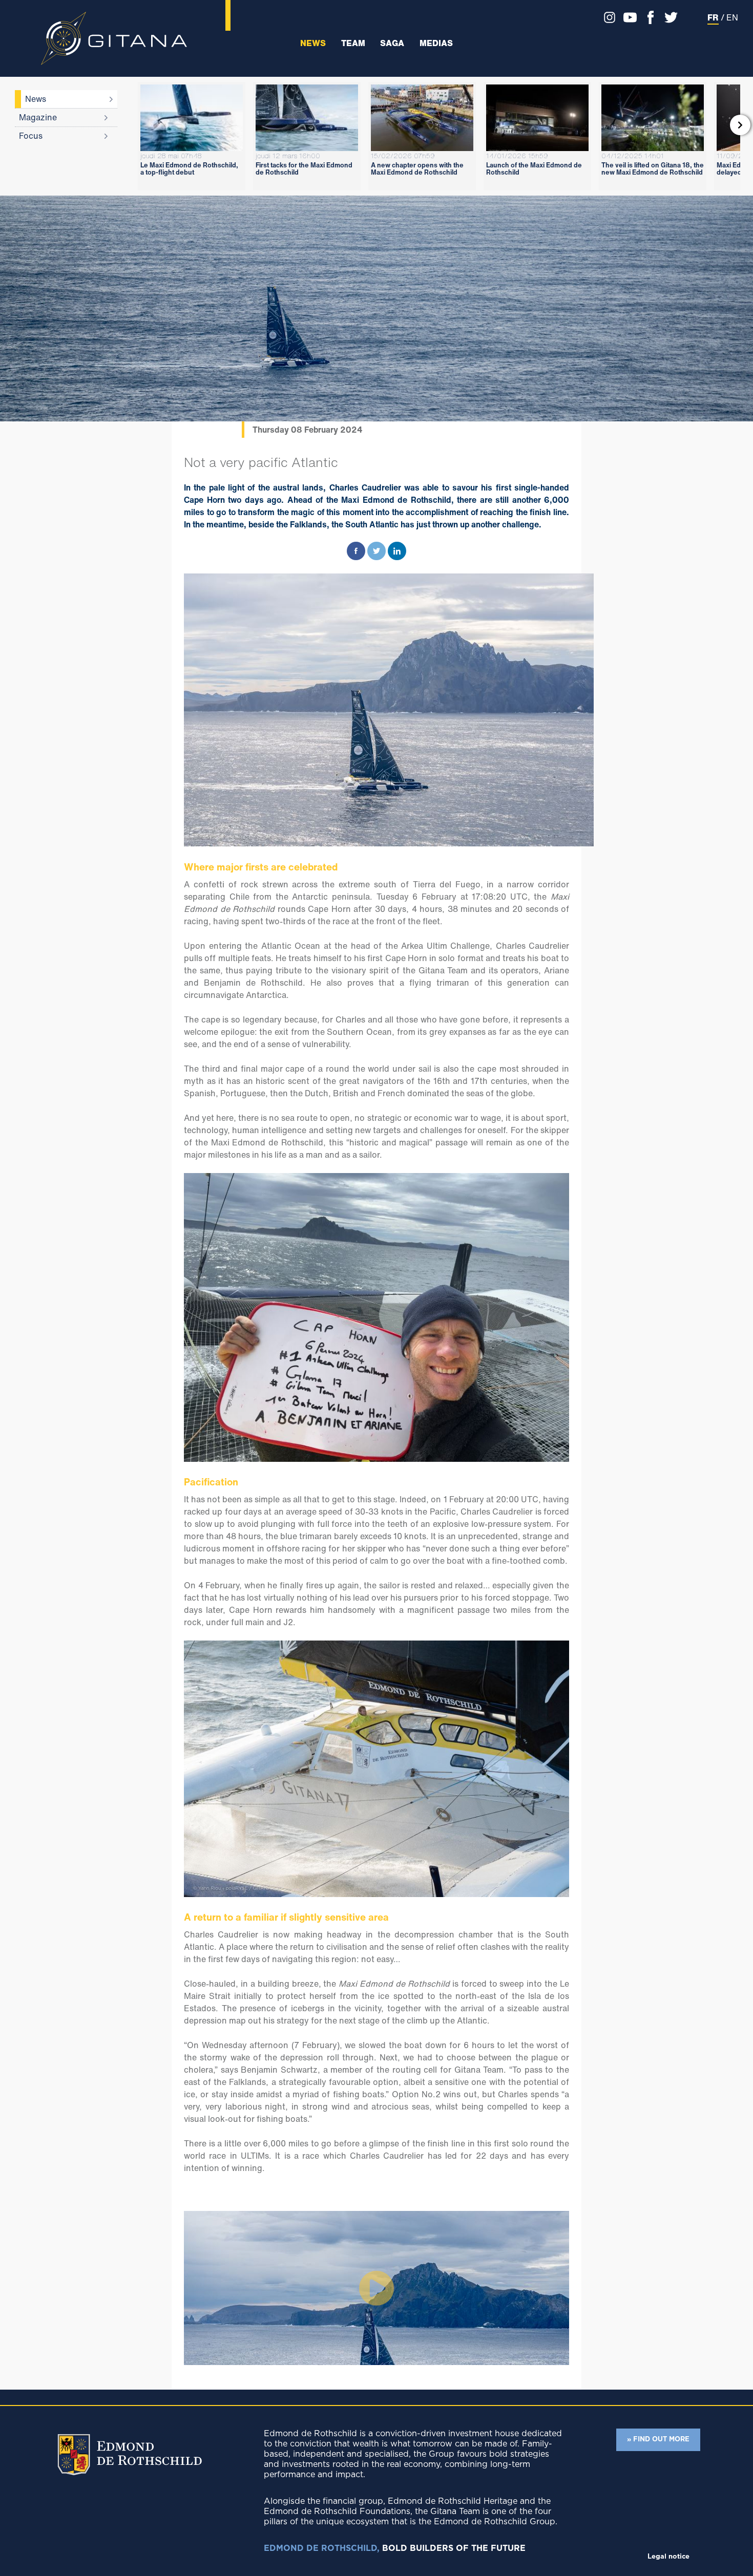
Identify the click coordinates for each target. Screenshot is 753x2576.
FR (713, 17)
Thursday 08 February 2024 (308, 430)
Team (353, 43)
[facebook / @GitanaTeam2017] (648, 17)
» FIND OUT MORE (658, 2440)
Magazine (38, 117)
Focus (31, 136)
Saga (392, 43)
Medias (436, 43)
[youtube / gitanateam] (627, 17)
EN (732, 17)
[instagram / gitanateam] (607, 17)
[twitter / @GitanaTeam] (668, 17)
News (313, 43)
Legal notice (668, 2557)
